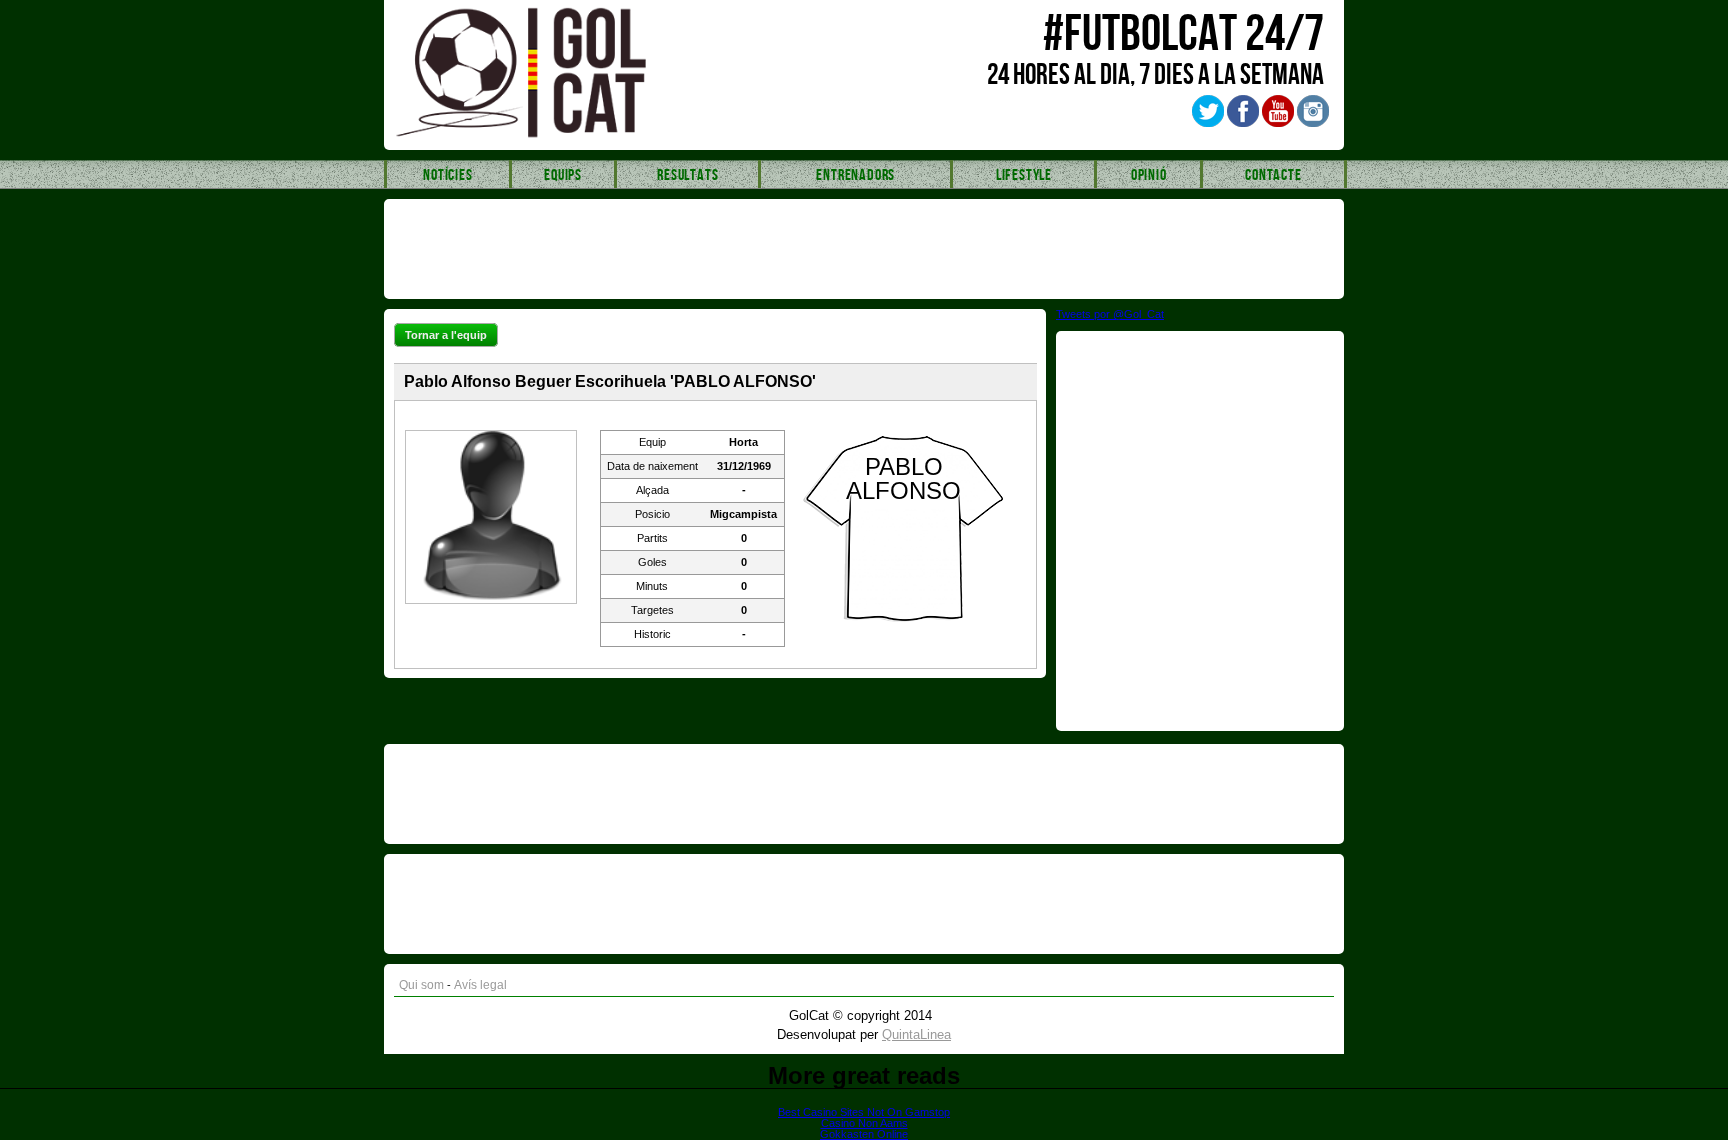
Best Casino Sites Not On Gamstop (864, 1112)
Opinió (1149, 175)
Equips (563, 175)
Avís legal (480, 985)
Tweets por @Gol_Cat (1110, 314)
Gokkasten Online (864, 1134)
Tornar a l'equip (446, 335)
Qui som (421, 985)
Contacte (1273, 175)
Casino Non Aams (864, 1123)
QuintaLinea (916, 1034)
